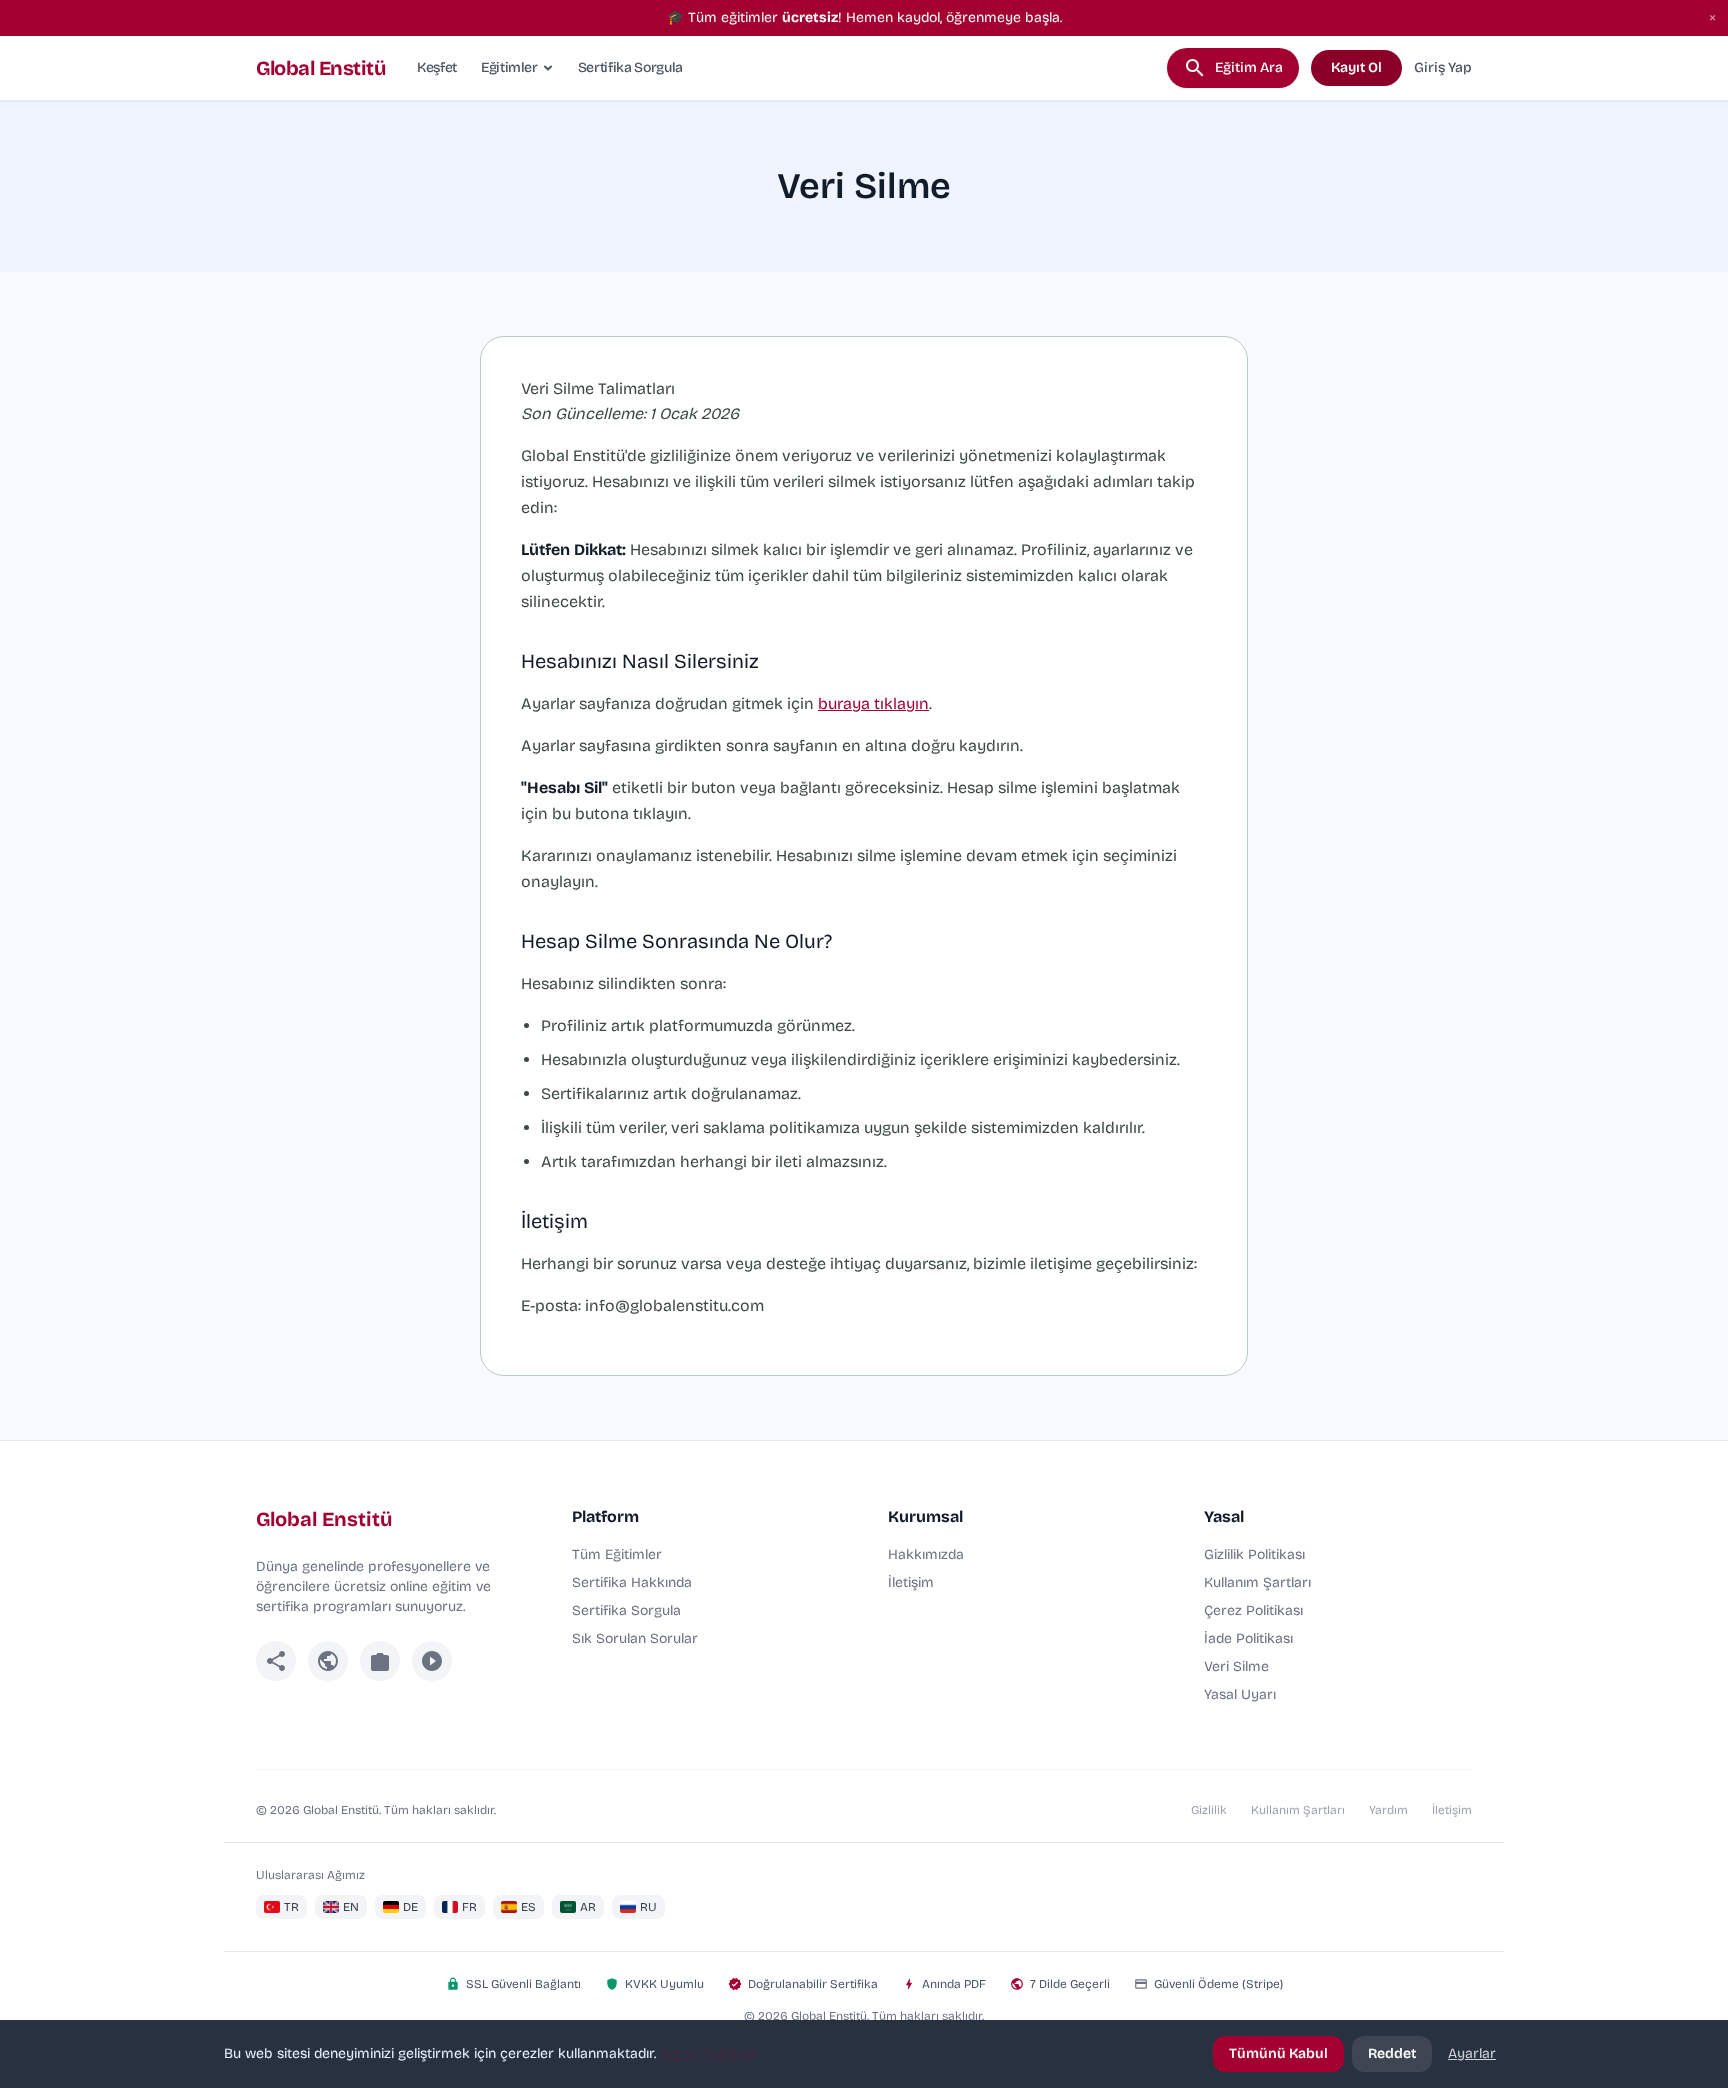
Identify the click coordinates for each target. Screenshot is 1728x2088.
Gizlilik (1209, 1810)
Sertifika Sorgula (630, 67)
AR (588, 1907)
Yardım (1388, 1810)
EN (351, 1907)
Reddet (1392, 2053)
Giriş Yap (1443, 67)
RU (648, 1907)
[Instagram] (380, 1661)
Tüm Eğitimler (617, 1554)
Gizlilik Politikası (1254, 1554)
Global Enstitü (320, 68)
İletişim (911, 1582)
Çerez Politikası (1253, 1610)
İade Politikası (1248, 1638)
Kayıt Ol (1356, 67)
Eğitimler (509, 67)
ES (528, 1907)
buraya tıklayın (873, 703)
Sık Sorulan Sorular (635, 1638)
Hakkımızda (926, 1554)
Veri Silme (1236, 1666)
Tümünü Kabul (1278, 2053)
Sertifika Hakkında (632, 1582)
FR (469, 1907)
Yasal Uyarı (1240, 1694)
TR (291, 1907)
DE (410, 1907)
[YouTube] (432, 1661)
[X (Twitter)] (328, 1661)
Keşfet (437, 67)
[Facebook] (276, 1661)
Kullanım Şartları (1257, 1582)
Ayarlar (1472, 2053)
